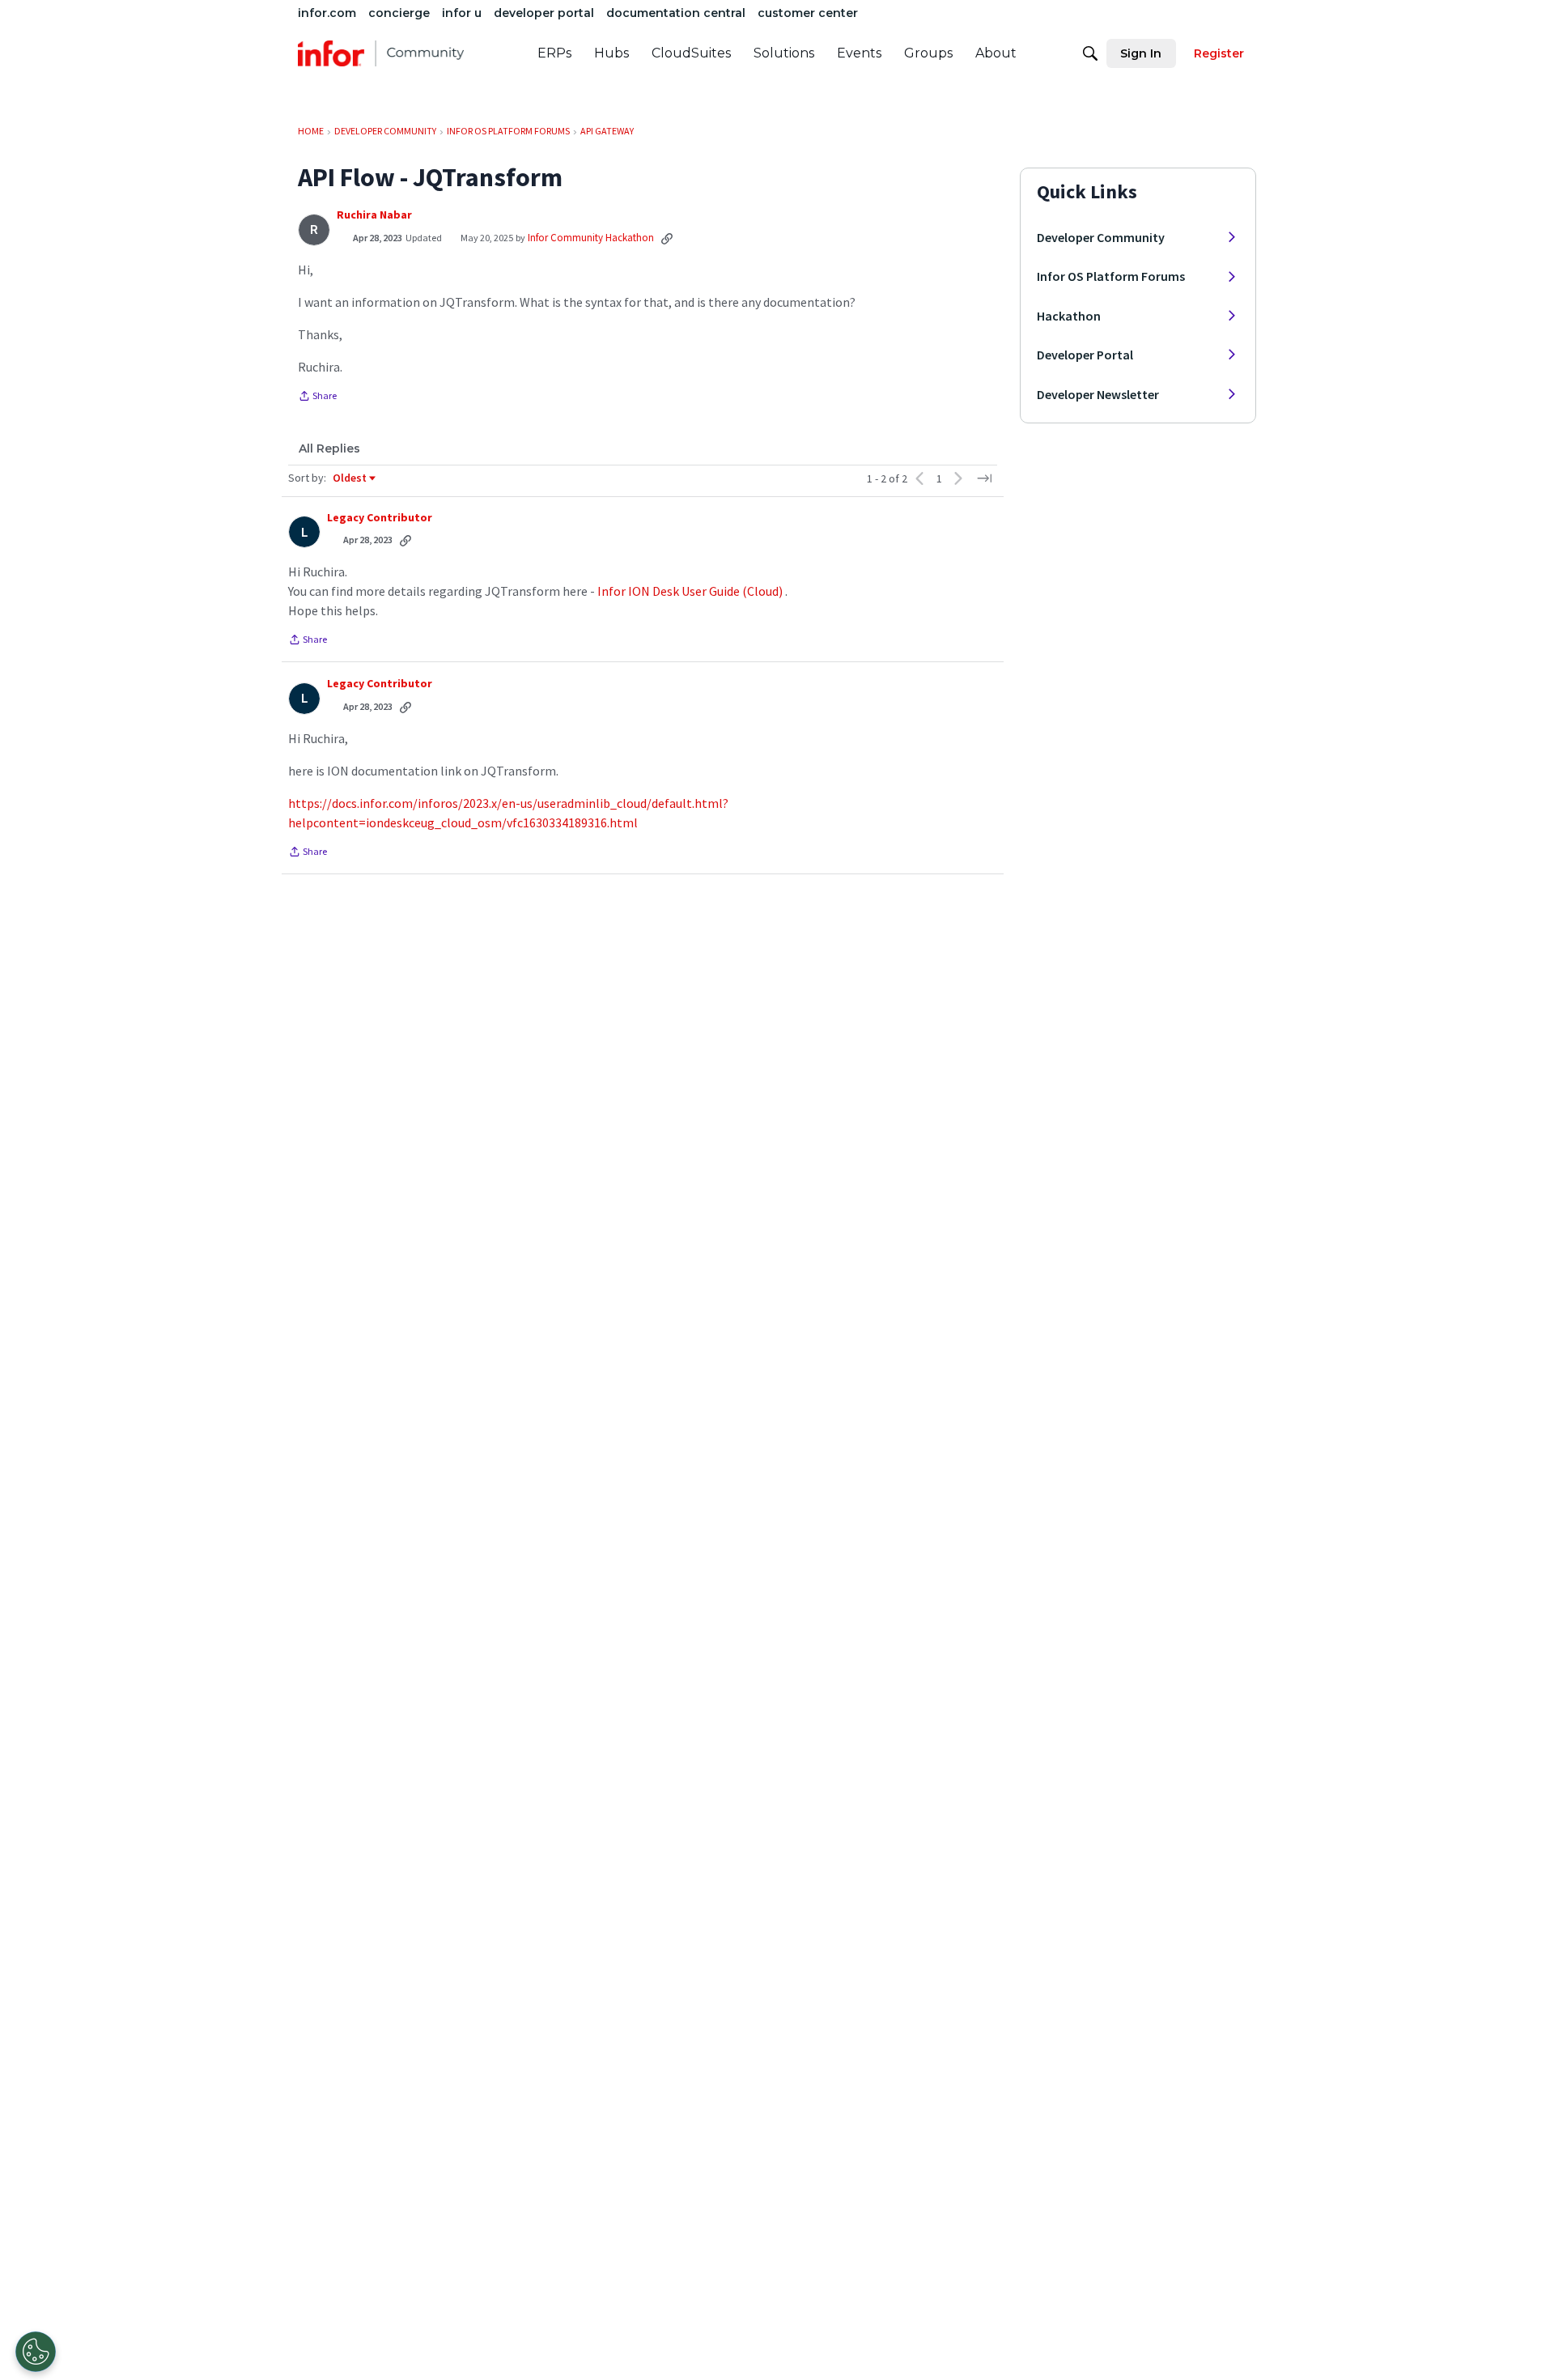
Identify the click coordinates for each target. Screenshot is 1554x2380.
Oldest (350, 478)
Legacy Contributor (380, 518)
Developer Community (1101, 237)
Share (317, 397)
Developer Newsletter (1098, 394)
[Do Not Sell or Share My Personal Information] (36, 2352)
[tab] (329, 448)
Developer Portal (1085, 355)
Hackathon (1069, 316)
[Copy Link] (667, 238)
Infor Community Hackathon (591, 238)
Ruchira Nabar (374, 215)
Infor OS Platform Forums (1111, 276)
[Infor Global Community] (381, 53)
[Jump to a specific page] (984, 478)
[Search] (1090, 53)
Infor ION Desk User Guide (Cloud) (690, 591)
